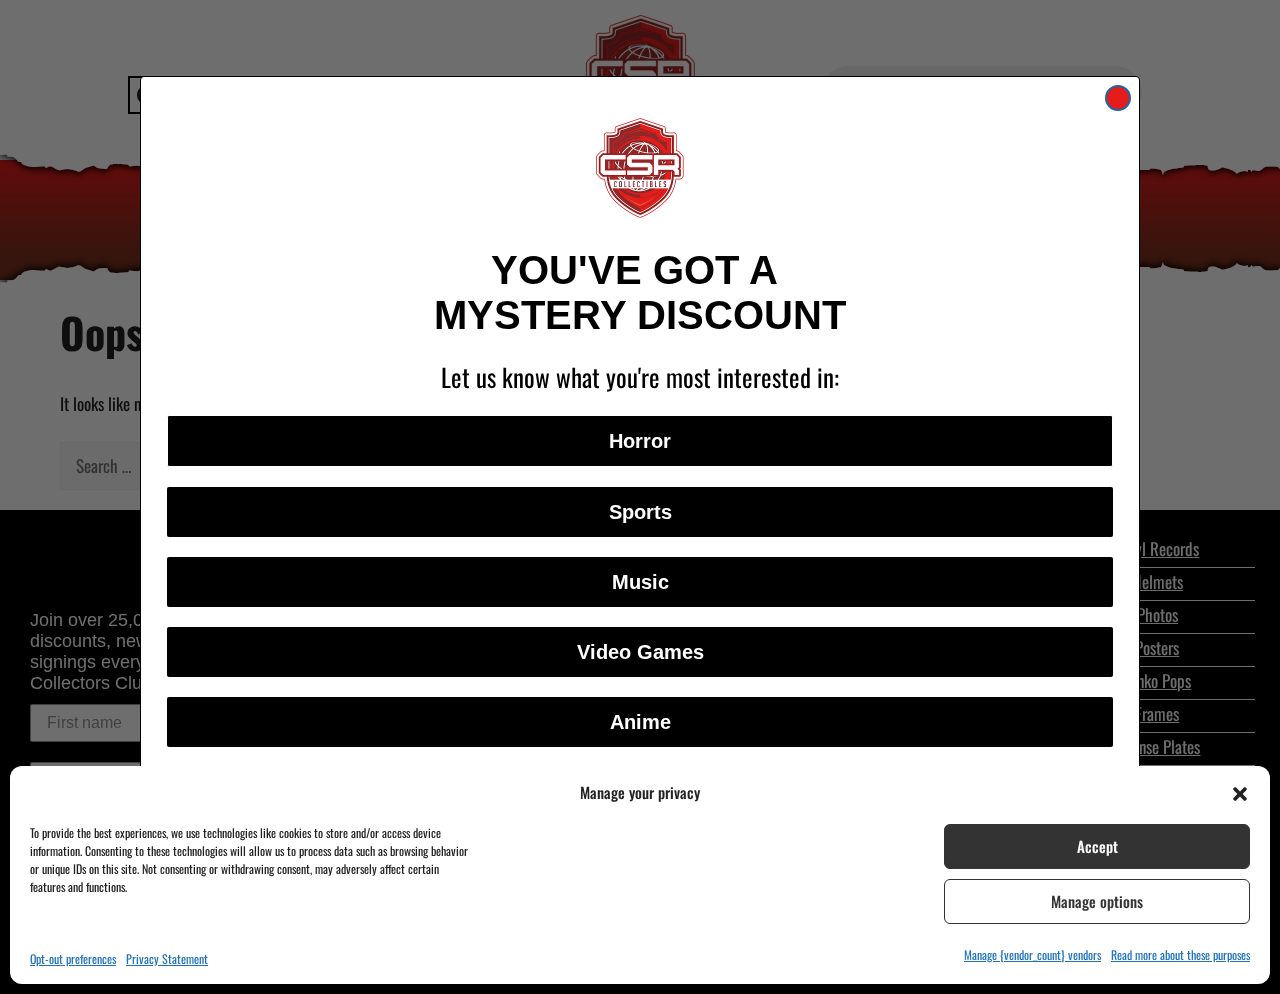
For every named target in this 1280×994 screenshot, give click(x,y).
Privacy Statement (167, 958)
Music (640, 582)
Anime (640, 722)
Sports (640, 512)
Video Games (640, 652)
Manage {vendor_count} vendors (1032, 954)
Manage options (1097, 901)
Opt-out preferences (73, 958)
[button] (1240, 792)
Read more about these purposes (1180, 954)
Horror (640, 441)
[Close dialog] (1118, 98)
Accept (1097, 846)
